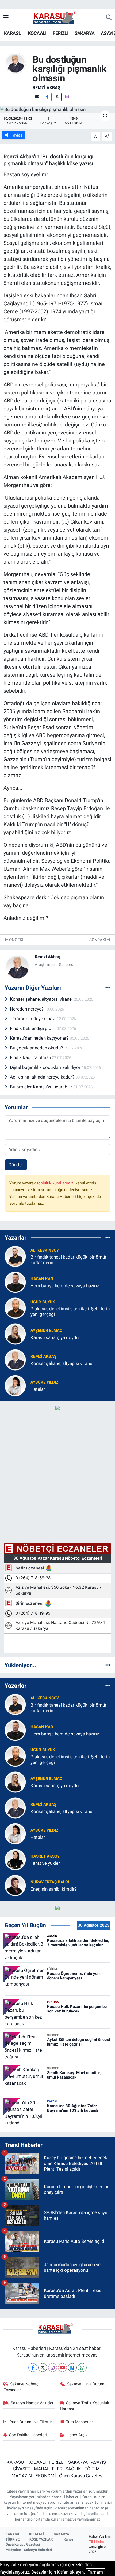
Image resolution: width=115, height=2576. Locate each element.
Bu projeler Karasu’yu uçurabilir (42, 1087)
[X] (57, 97)
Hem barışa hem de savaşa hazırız (65, 1286)
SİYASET (22, 2469)
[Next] (72, 2368)
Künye (68, 2539)
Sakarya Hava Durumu (87, 2384)
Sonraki (98, 940)
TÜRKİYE (13, 2539)
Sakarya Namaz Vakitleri (33, 2403)
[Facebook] (47, 97)
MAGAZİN (22, 2476)
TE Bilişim (96, 2541)
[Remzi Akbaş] (15, 63)
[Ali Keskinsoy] (15, 1256)
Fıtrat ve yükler (45, 1863)
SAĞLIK (73, 2469)
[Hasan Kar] (15, 1282)
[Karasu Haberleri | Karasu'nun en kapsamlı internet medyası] (57, 17)
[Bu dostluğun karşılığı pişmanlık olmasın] (57, 109)
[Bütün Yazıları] (108, 988)
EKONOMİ (46, 2476)
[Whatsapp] (82, 2368)
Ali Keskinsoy (45, 1250)
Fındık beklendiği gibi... (33, 1028)
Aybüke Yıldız (44, 1382)
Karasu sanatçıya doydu (55, 1337)
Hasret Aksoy (45, 1856)
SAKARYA (85, 33)
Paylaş (17, 135)
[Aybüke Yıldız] (15, 1385)
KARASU (13, 33)
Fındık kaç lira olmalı (31, 1057)
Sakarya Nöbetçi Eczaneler (22, 2387)
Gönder (16, 1165)
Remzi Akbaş (47, 88)
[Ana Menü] (6, 18)
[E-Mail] (37, 97)
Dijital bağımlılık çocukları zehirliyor (46, 1067)
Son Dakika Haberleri (28, 2435)
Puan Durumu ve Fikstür (31, 2422)
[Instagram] (67, 97)
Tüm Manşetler (79, 2422)
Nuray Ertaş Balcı (50, 1882)
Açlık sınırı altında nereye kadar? (43, 1077)
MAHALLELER (48, 2469)
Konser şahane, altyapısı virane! (42, 999)
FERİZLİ (60, 33)
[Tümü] (108, 1237)
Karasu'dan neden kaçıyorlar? (40, 1038)
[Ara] (109, 18)
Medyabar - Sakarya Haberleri (29, 2550)
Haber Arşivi (78, 2435)
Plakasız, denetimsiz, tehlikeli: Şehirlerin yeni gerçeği (70, 1311)
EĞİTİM (92, 2469)
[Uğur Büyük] (15, 1308)
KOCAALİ (37, 33)
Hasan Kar (42, 1279)
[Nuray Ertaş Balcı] (15, 1885)
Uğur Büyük (43, 1302)
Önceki (16, 940)
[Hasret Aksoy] (15, 1859)
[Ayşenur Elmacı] (15, 1334)
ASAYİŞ (98, 2462)
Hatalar (38, 1389)
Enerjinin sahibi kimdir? (54, 1889)
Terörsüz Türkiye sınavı (33, 1019)
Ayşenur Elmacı (47, 1331)
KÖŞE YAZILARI (42, 2539)
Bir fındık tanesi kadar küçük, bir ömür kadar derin (68, 1260)
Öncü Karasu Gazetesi (81, 2476)
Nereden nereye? (27, 1009)
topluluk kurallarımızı (56, 1183)
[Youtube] (62, 2368)
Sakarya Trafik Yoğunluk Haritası (85, 2406)
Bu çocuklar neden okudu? (37, 1048)
